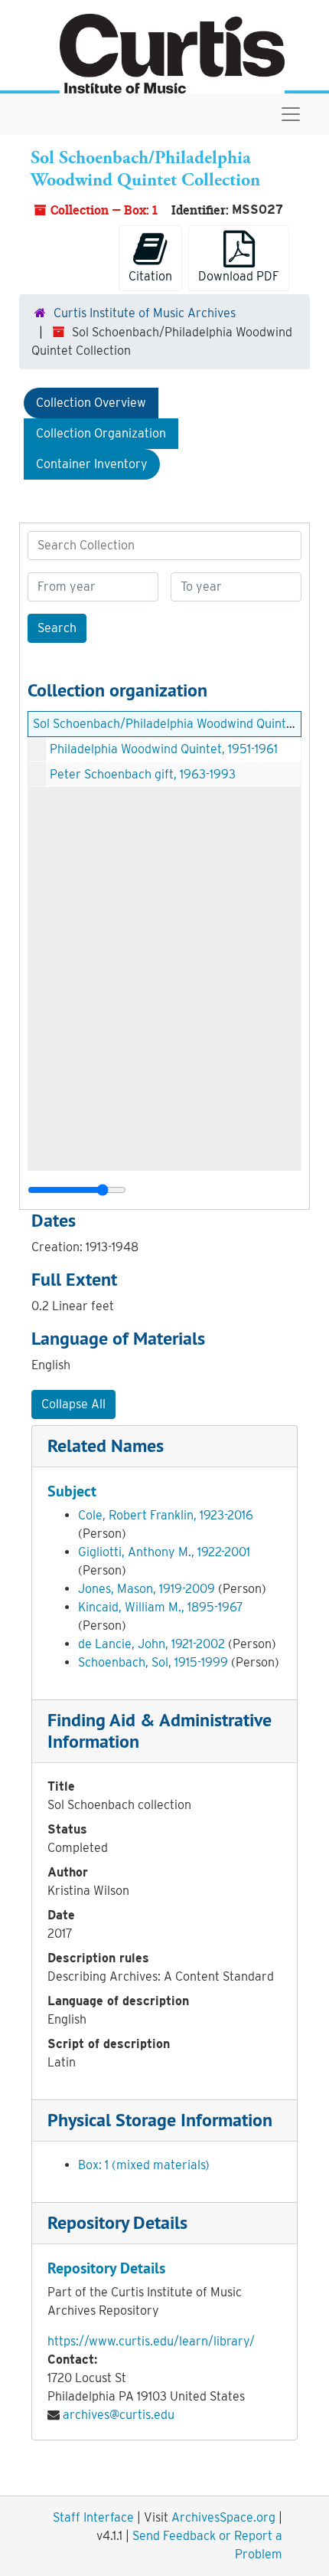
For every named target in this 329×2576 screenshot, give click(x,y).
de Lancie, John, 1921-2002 (151, 1644)
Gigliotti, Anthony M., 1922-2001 (164, 1552)
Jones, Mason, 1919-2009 (147, 1589)
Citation (150, 276)
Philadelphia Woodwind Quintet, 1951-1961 (164, 749)
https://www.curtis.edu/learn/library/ (151, 2341)
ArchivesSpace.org (223, 2517)
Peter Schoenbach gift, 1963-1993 (143, 774)
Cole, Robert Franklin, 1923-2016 (166, 1515)
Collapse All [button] (73, 1404)
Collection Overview (91, 403)
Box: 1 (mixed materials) (144, 2165)
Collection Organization (101, 433)
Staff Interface (93, 2517)
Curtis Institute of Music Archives (145, 313)
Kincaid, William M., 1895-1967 (161, 1607)
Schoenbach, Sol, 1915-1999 (153, 1662)
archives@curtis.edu (119, 2415)
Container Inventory (92, 464)
